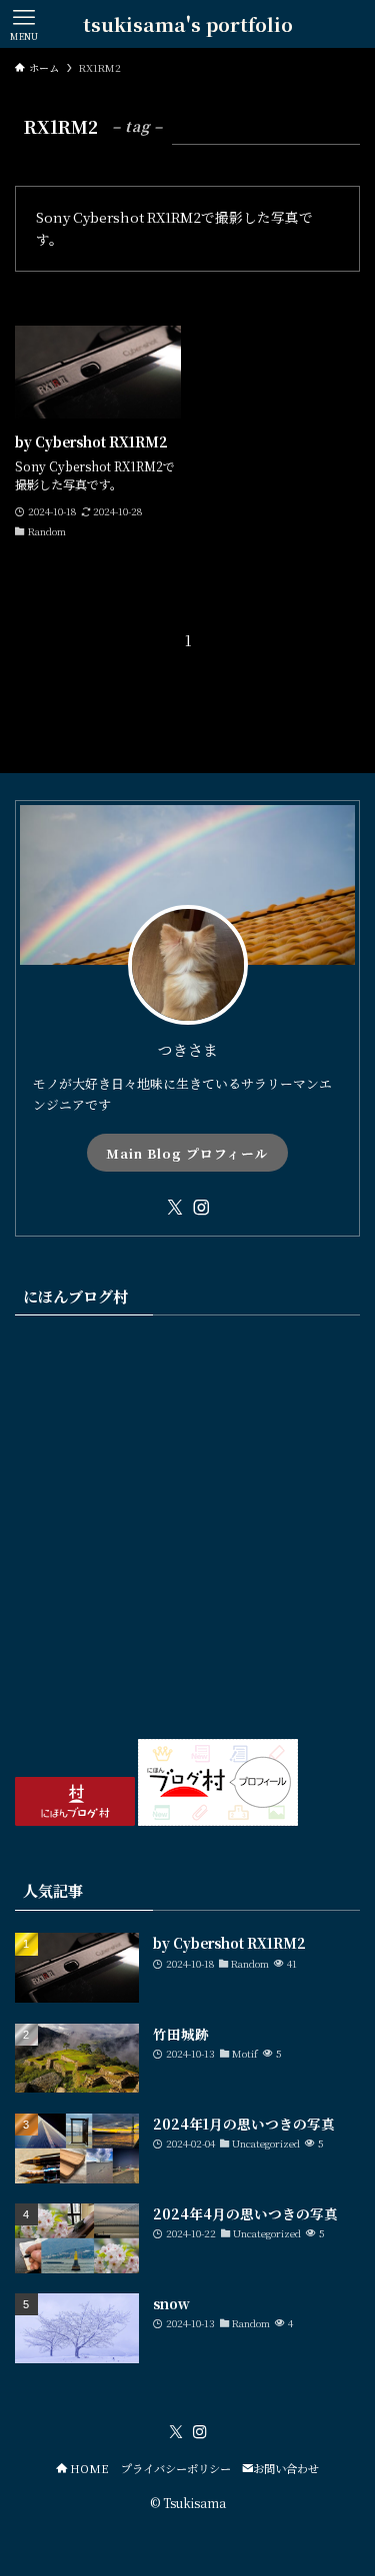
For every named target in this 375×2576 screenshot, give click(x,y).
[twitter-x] (175, 1208)
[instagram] (201, 1208)
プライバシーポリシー (176, 2468)
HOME (88, 2468)
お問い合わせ (286, 2468)
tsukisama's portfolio (188, 24)
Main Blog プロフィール (187, 1153)
